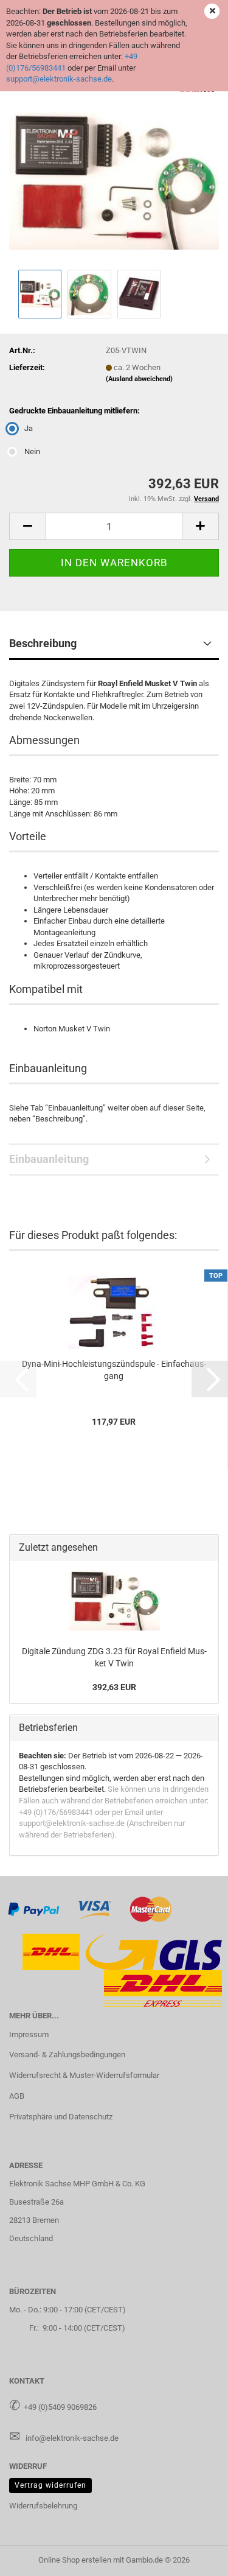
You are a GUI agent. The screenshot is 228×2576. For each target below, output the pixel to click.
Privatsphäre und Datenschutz (61, 2117)
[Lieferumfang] (114, 174)
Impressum (29, 2034)
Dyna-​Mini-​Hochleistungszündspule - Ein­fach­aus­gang (114, 1370)
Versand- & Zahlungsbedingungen (67, 2055)
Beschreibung (43, 643)
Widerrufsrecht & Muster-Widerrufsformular (84, 2075)
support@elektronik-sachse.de (59, 79)
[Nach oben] (195, 2558)
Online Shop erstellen (75, 2560)
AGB (17, 2096)
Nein (32, 451)
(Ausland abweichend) (139, 379)
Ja (29, 428)
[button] (27, 526)
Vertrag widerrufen (50, 2485)
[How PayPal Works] (34, 1909)
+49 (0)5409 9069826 (60, 2407)
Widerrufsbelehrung (43, 2506)
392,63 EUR (114, 1687)
